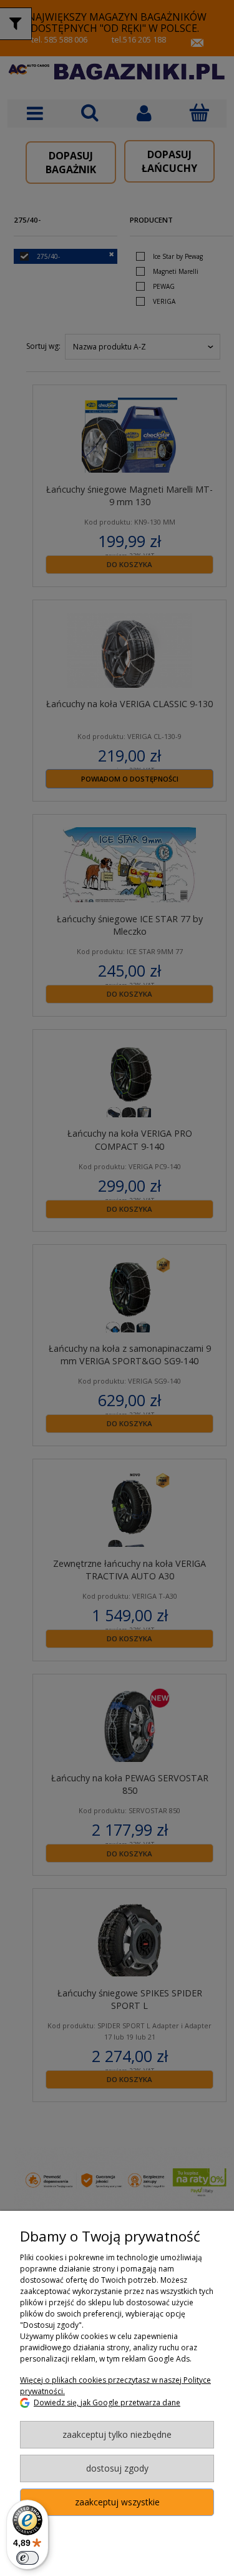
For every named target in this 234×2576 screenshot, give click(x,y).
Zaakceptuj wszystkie (117, 2502)
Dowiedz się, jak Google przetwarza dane (107, 2402)
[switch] (27, 2558)
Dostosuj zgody (117, 2468)
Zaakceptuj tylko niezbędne (117, 2434)
